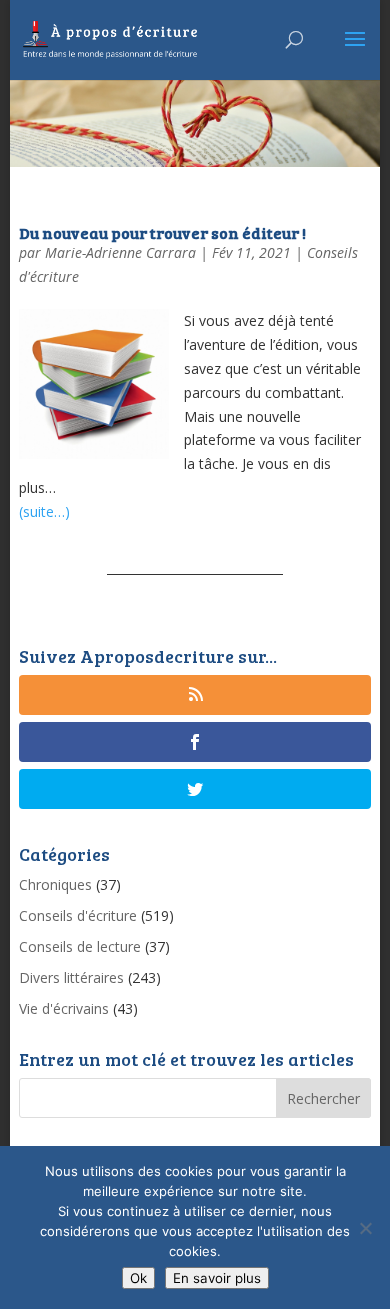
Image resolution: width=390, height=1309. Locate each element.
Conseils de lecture (80, 946)
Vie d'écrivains (64, 1008)
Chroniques (55, 884)
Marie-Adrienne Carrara (120, 252)
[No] (365, 1228)
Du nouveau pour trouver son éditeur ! (162, 232)
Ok (138, 1278)
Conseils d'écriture (78, 915)
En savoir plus (217, 1278)
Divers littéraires (71, 977)
